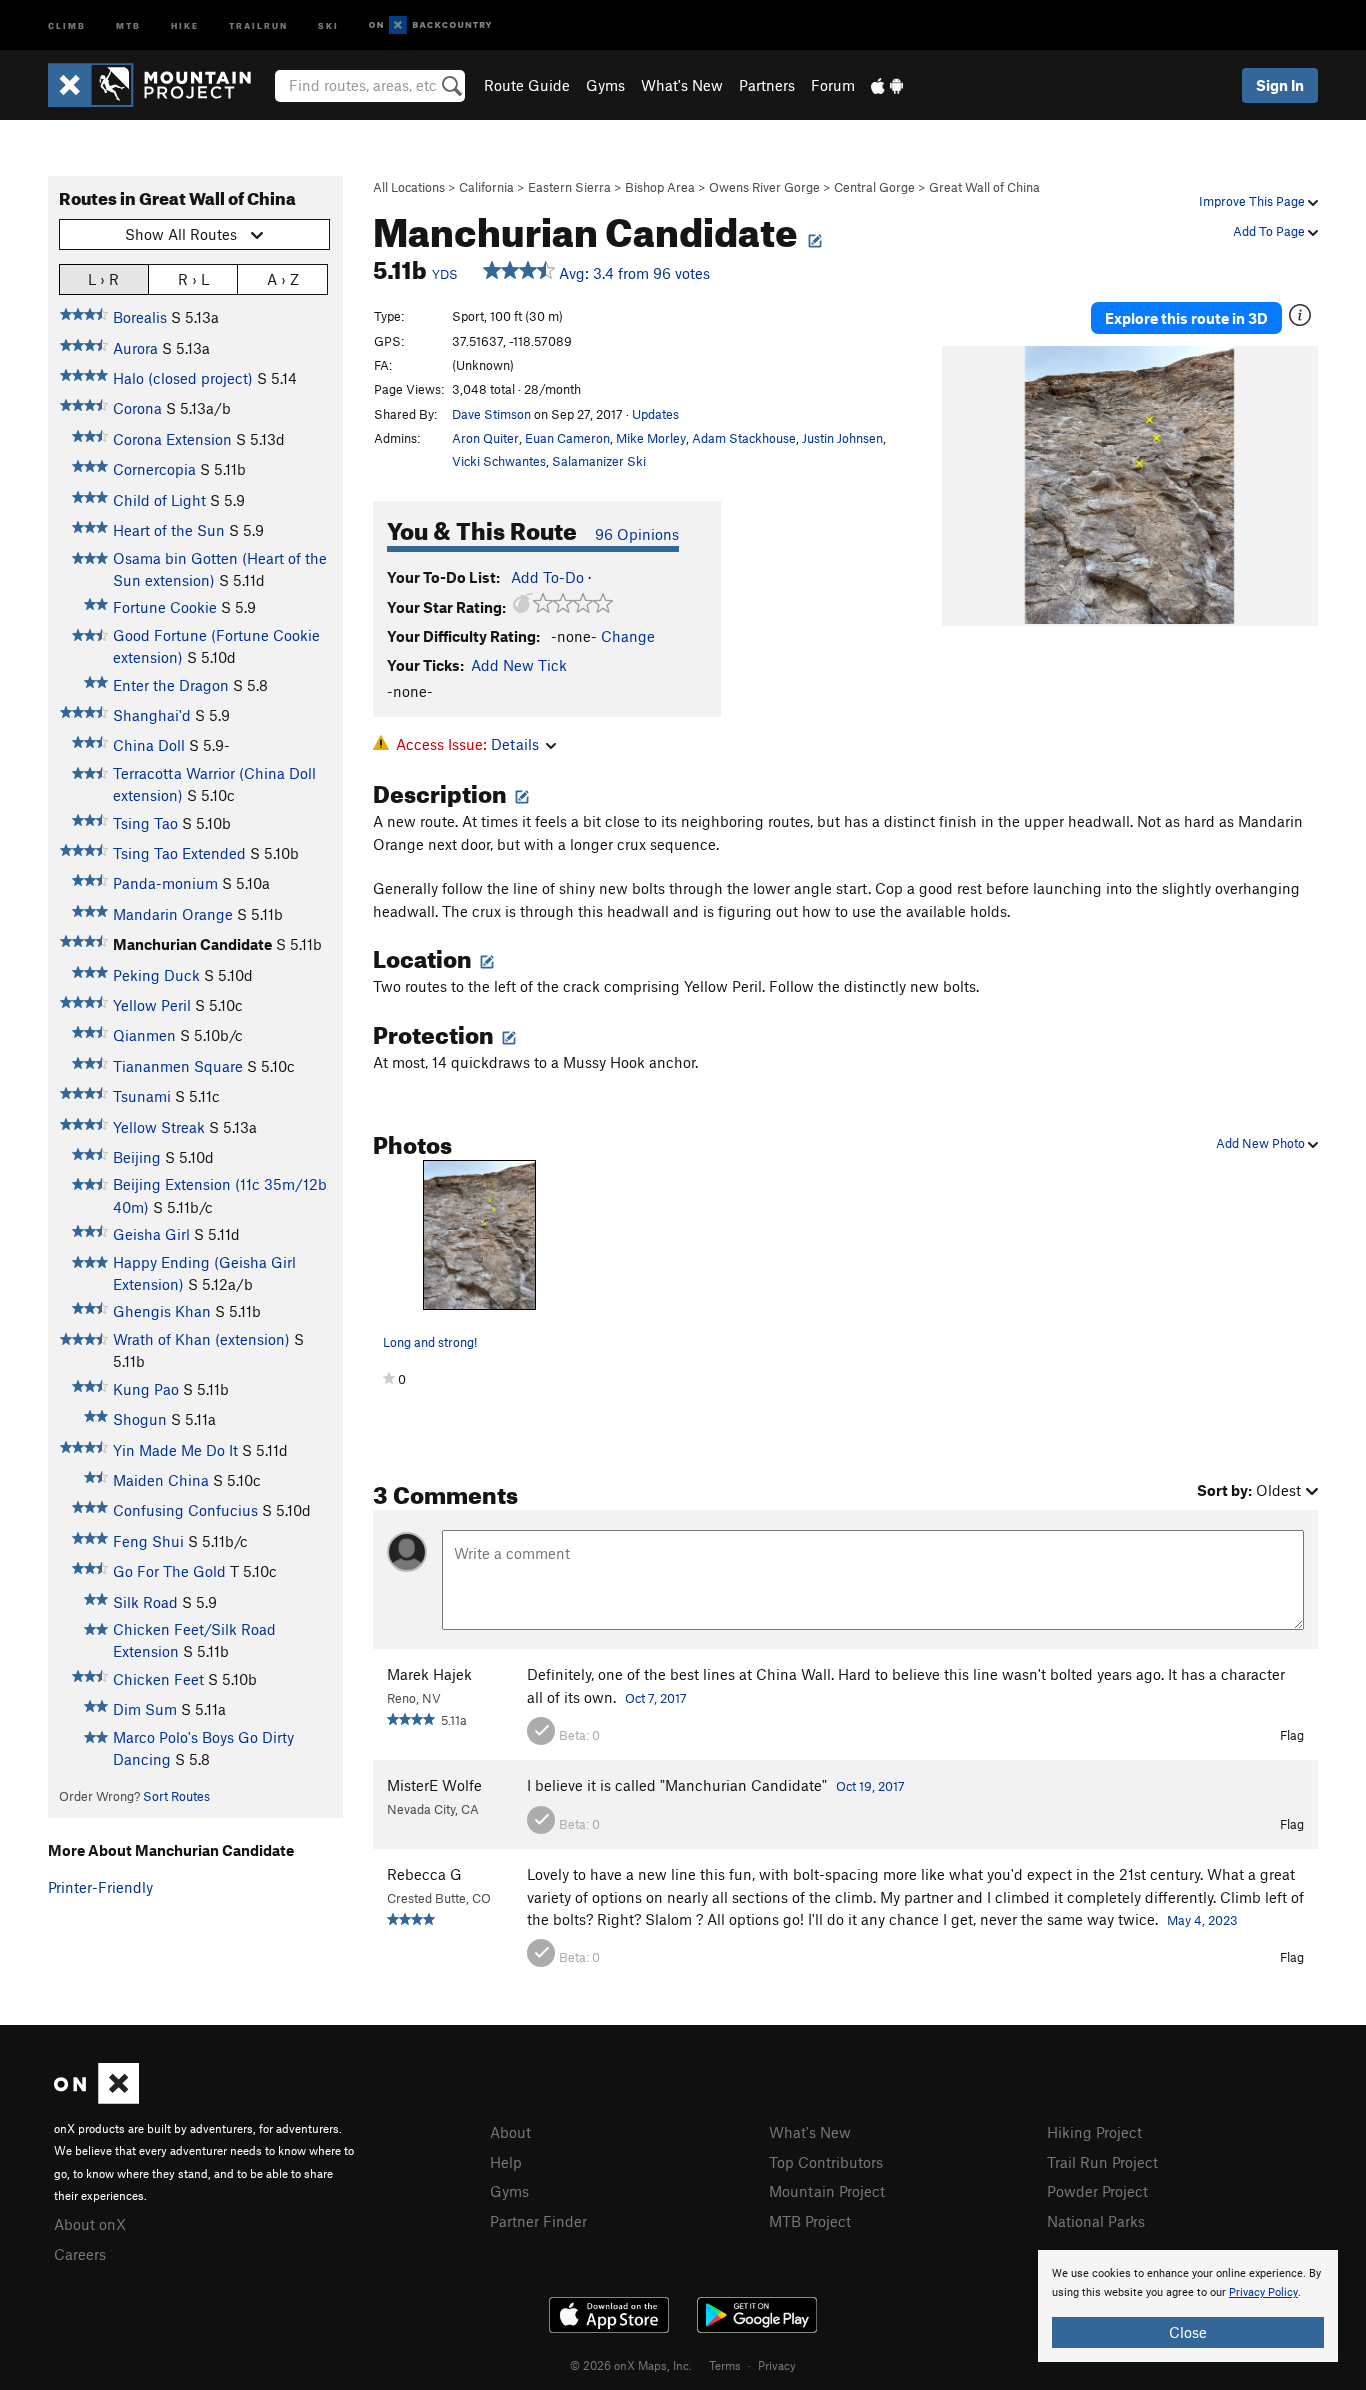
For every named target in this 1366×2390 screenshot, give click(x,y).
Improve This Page (1253, 201)
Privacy (777, 2365)
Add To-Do (547, 577)
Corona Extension (172, 439)
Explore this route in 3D (1186, 318)
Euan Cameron (567, 438)
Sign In (1280, 85)
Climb (67, 24)
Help (506, 2162)
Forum (833, 85)
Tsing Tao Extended (179, 853)
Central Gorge (874, 187)
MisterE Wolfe (434, 1785)
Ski (328, 24)
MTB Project (810, 2221)
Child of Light (159, 500)
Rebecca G (424, 1874)
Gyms (605, 85)
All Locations (409, 187)
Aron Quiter (485, 438)
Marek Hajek (429, 1674)
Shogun (140, 1419)
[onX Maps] (96, 2098)
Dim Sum (145, 1709)
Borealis (140, 317)
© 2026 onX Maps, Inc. (631, 2365)
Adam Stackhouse (744, 438)
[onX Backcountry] (430, 25)
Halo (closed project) (183, 378)
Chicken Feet (158, 1679)
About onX (90, 2224)
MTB (128, 24)
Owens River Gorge (764, 187)
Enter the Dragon (171, 685)
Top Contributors (826, 2162)
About (510, 2132)
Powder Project (1097, 2191)
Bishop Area (660, 187)
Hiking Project (1094, 2132)
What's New (682, 85)
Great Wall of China (984, 187)
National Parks (1096, 2221)
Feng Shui (148, 1541)
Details (515, 744)
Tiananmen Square (178, 1066)
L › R (103, 279)
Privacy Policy (1263, 2292)
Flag (1292, 1735)
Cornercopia (154, 469)
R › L (193, 279)
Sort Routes (176, 1796)
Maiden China (161, 1480)
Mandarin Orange (173, 914)
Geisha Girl (151, 1234)
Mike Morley (651, 438)
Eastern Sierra (569, 187)
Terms (725, 2365)
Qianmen (144, 1035)
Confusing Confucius (185, 1510)
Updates (655, 414)
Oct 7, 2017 (656, 1698)
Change (628, 636)
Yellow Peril (152, 1005)
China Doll (149, 745)
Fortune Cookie (165, 607)
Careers (80, 2254)
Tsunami (142, 1096)
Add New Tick (519, 665)
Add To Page (1270, 231)
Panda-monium (165, 883)
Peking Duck (156, 975)
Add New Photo (1262, 1143)
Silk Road (145, 1602)
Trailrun (258, 24)
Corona (137, 408)
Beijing (137, 1157)
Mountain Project (827, 2191)
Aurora (135, 348)
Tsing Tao (145, 823)
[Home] (159, 85)
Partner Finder (538, 2221)
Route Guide (527, 85)
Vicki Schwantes (499, 461)
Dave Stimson (491, 414)
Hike (185, 24)
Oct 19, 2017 (870, 1786)
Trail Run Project (1102, 2162)
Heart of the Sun (169, 530)
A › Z (283, 279)
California (486, 187)
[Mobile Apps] (887, 85)
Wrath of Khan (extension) (201, 1339)
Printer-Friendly (100, 1887)
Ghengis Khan (162, 1311)
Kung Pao (146, 1389)
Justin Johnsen (842, 438)
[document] (1188, 2306)
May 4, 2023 (1202, 1920)
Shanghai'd (152, 715)
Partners (767, 85)
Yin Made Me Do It (175, 1450)
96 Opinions (637, 534)
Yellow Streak (159, 1127)
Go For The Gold (169, 1571)
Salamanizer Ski (599, 461)
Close (1188, 2332)
